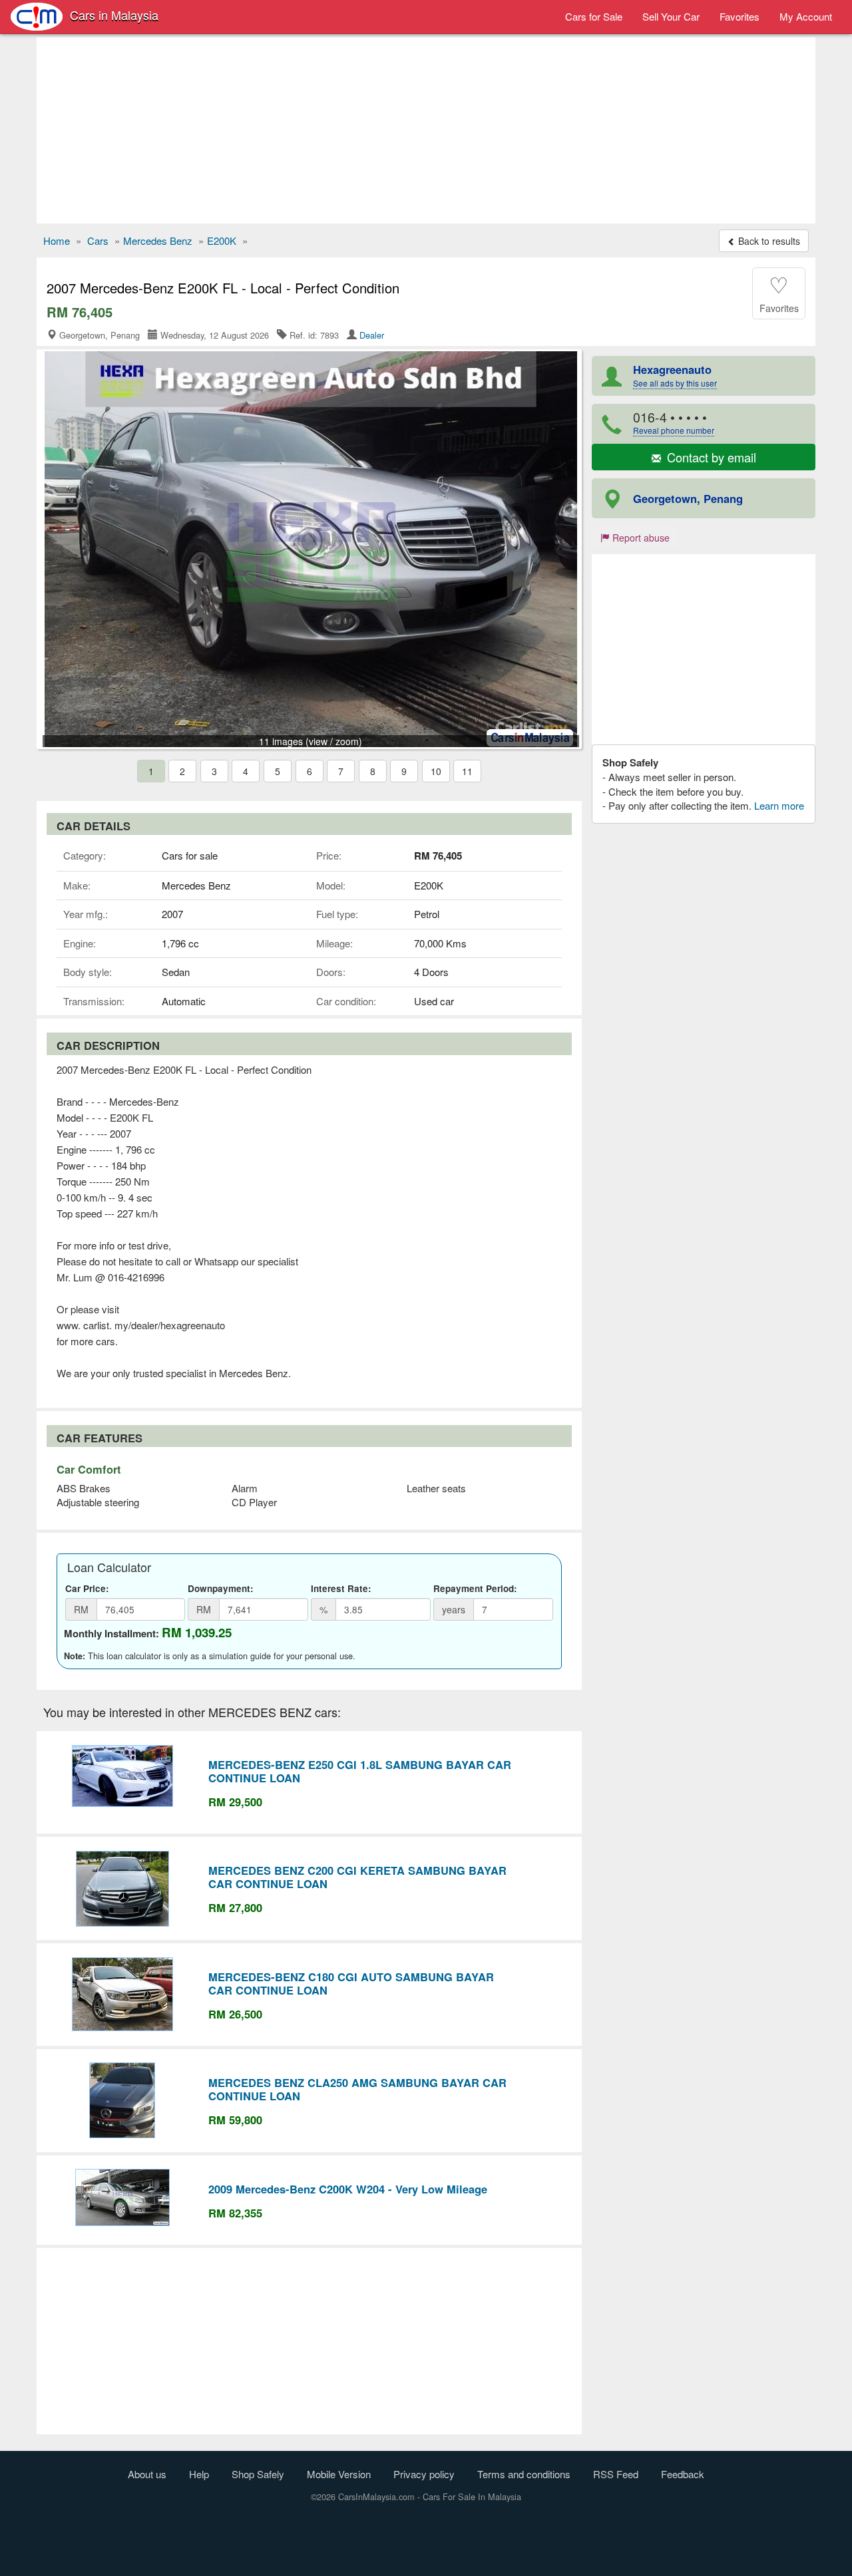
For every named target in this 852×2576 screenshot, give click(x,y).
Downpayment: (221, 1588)
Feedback (683, 2474)
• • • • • (674, 422)
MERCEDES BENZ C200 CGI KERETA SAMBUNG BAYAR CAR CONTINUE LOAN (357, 1877)
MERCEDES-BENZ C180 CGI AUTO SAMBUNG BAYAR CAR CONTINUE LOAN (351, 1983)
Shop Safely (258, 2474)
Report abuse (640, 538)
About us (147, 2474)
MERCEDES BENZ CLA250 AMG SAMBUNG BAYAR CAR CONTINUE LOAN (357, 2089)
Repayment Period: (475, 1588)
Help (199, 2474)
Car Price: (87, 1588)
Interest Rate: (341, 1588)
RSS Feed (616, 2474)
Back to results (768, 241)
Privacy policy (424, 2474)
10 (436, 771)
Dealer (372, 335)
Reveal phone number (674, 430)
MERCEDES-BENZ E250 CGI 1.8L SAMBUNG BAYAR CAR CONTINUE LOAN (360, 1771)
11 (467, 771)
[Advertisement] (426, 130)
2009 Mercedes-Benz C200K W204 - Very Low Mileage (348, 2189)
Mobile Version (339, 2474)
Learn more (779, 805)
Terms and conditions (524, 2474)
